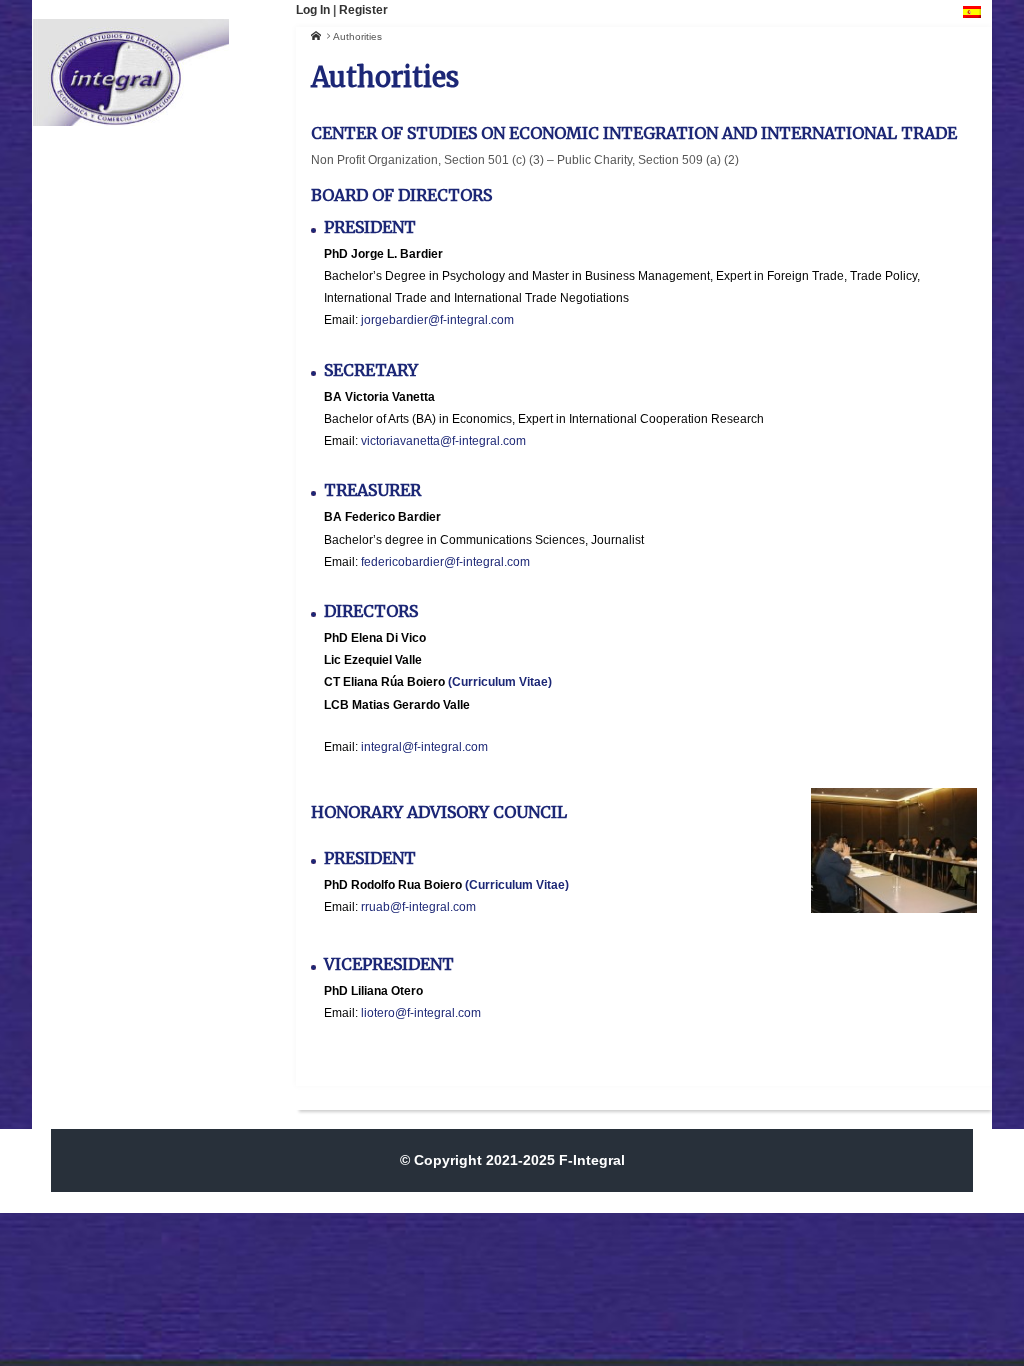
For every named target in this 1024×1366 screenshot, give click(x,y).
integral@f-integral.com (424, 747)
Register (363, 10)
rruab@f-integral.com (418, 907)
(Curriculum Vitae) (500, 682)
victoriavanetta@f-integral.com (443, 441)
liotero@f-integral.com (421, 1013)
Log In (313, 10)
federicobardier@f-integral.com (445, 562)
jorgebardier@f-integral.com (437, 320)
